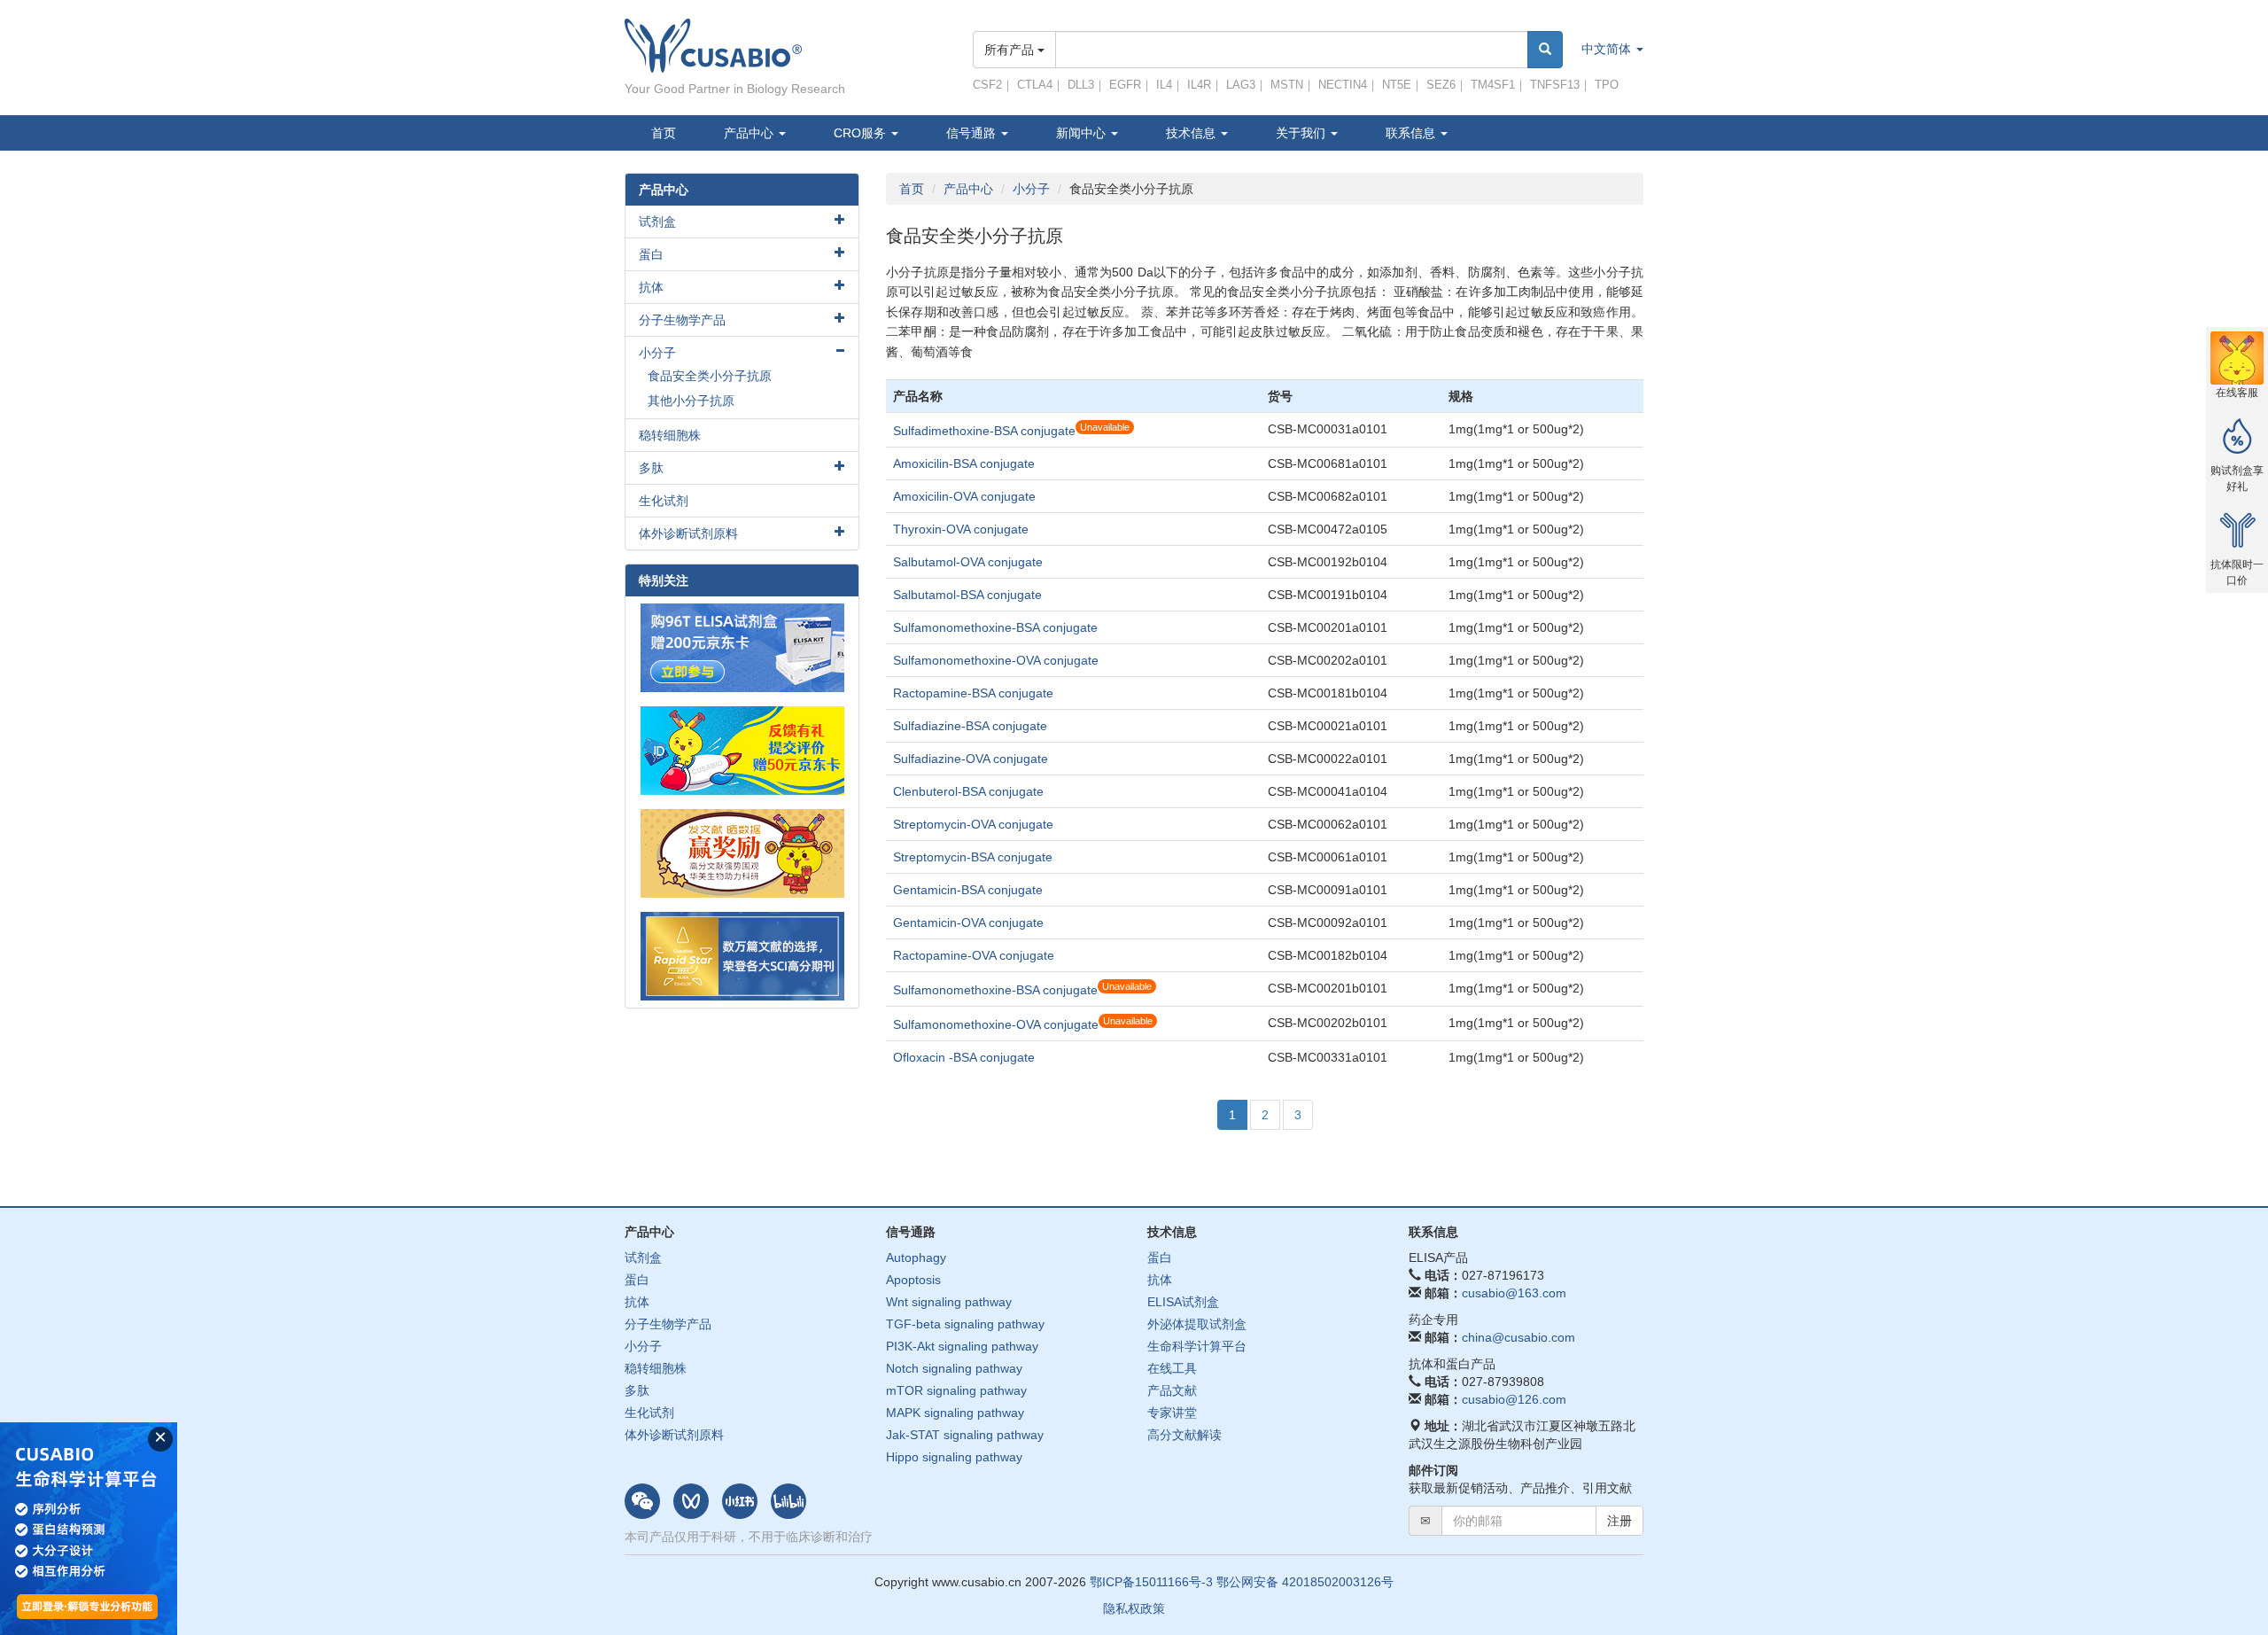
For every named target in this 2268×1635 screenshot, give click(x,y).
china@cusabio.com (1518, 1337)
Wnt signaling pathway (949, 1302)
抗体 (651, 287)
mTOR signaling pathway (956, 1390)
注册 (1619, 1521)
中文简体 (1608, 49)
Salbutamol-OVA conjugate (968, 562)
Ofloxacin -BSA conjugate (964, 1057)
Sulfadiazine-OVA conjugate (971, 759)
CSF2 (987, 85)
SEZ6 (1441, 85)
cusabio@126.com (1514, 1399)
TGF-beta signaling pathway (965, 1324)
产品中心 (750, 133)
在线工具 (1172, 1368)
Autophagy (916, 1257)
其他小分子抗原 (691, 401)
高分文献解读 (1184, 1435)
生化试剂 (664, 501)
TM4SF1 (1493, 85)
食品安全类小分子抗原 (710, 376)
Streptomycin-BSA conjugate (973, 857)
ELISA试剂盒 (1183, 1302)
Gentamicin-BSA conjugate (968, 890)
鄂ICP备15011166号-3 (1151, 1582)
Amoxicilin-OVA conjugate (964, 496)
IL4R (1199, 85)
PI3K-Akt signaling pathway (962, 1346)
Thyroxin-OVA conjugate (961, 529)
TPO (1607, 85)
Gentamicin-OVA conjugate (968, 923)
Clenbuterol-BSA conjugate (968, 791)
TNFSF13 (1555, 85)
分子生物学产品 (682, 320)
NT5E (1397, 85)
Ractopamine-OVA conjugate (974, 955)
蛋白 (651, 254)
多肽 (651, 468)
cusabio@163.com (1514, 1293)
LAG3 (1241, 85)
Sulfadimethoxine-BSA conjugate (984, 431)
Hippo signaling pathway (954, 1457)
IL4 (1164, 85)
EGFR (1125, 85)
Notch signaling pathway (954, 1368)
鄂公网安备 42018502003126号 (1305, 1582)
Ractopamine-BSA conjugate (973, 693)
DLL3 (1081, 85)
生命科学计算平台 (1197, 1346)
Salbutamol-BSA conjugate (967, 595)
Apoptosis (913, 1280)
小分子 (1031, 189)
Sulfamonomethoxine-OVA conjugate (996, 660)
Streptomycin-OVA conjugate (973, 824)
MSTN (1287, 85)
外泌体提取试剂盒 (1197, 1324)
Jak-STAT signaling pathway (965, 1435)
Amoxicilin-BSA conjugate (964, 463)
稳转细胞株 (670, 435)
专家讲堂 (1172, 1413)
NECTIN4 (1343, 85)
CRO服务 (862, 133)
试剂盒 (657, 222)
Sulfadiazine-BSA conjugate (970, 726)
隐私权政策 (1134, 1608)
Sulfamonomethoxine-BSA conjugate (995, 627)
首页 (664, 133)
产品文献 (1172, 1390)
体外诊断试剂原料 (688, 533)
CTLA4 (1035, 85)
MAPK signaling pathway (955, 1413)
